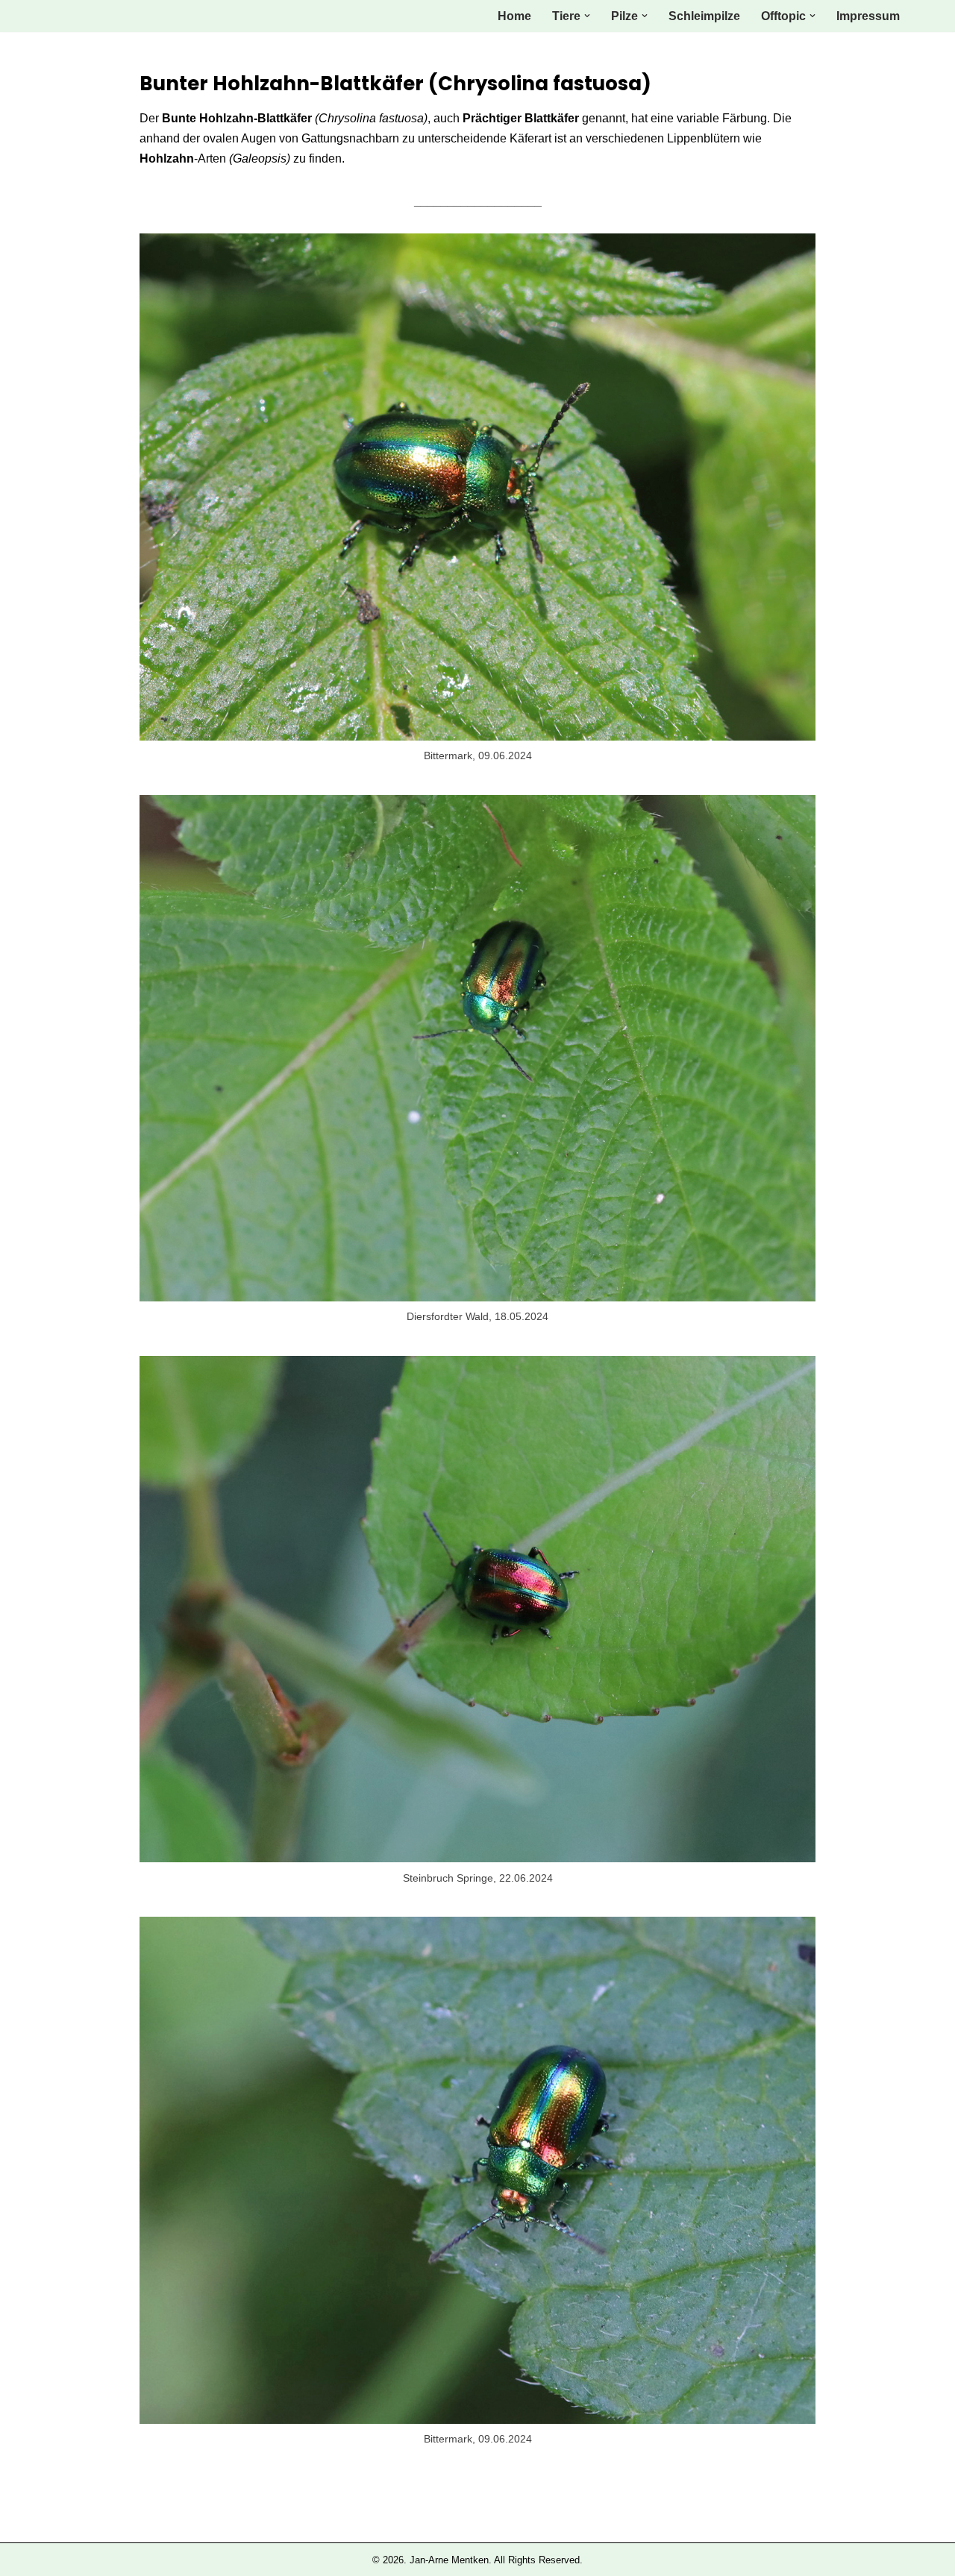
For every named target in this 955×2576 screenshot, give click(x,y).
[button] (587, 16)
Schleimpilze (704, 16)
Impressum (868, 16)
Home (514, 16)
